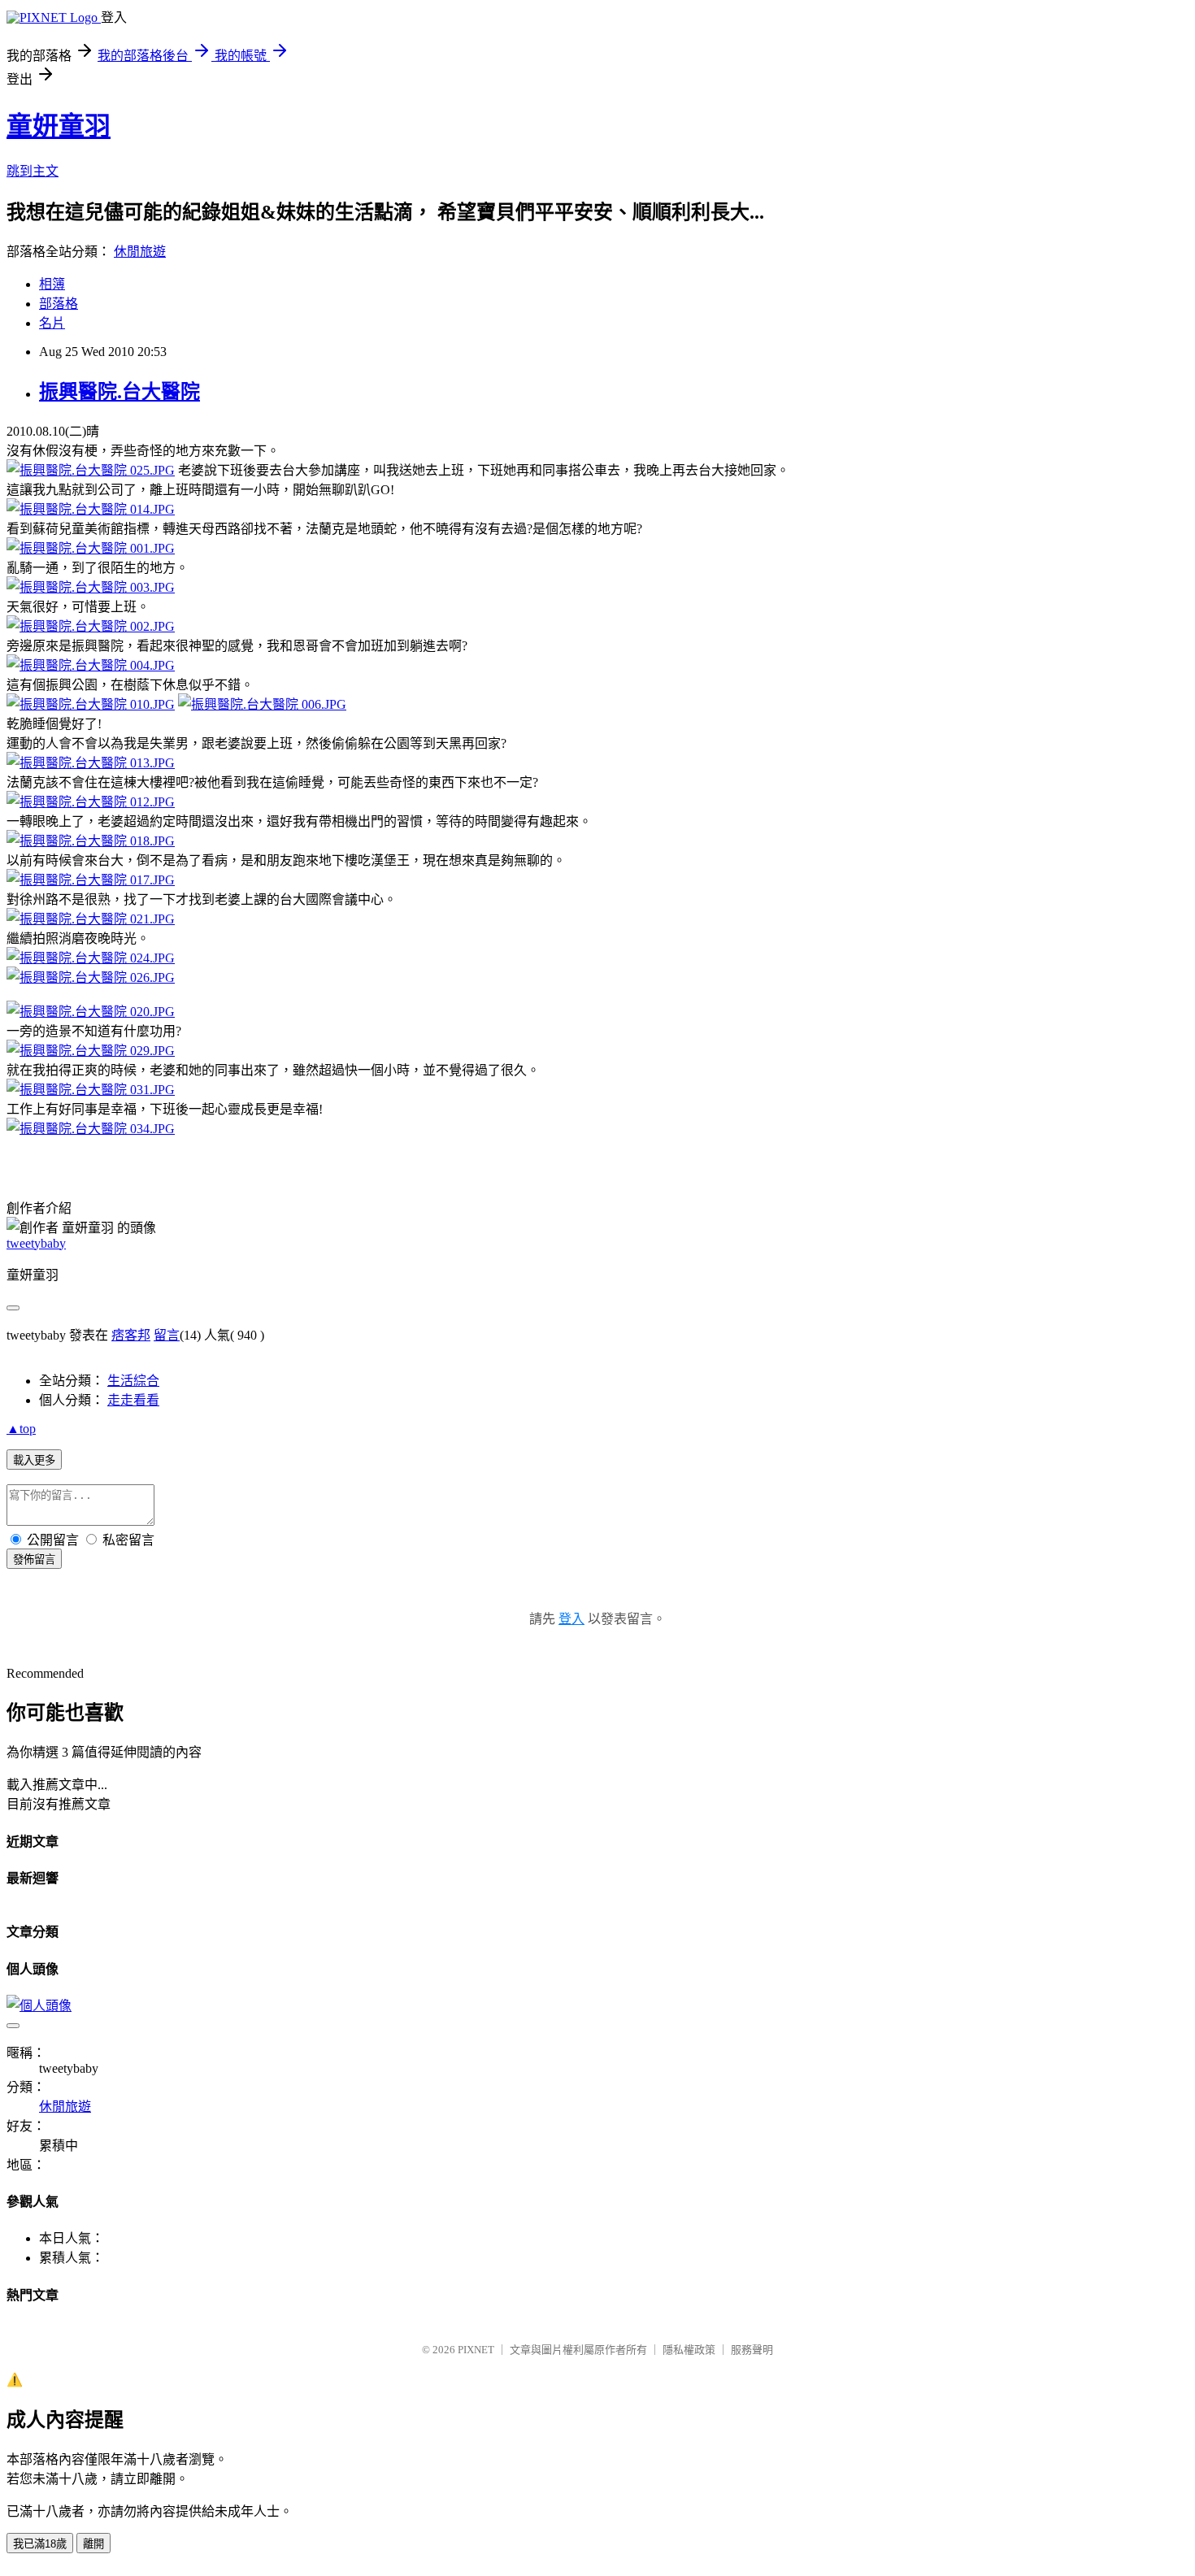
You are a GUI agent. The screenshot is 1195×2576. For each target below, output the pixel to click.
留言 (167, 1335)
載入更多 (34, 1460)
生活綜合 (133, 1381)
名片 (52, 323)
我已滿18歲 (40, 2544)
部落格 (59, 304)
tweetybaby (36, 1243)
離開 (93, 2544)
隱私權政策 (689, 2350)
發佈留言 (34, 1560)
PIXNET (476, 2350)
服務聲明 (752, 2350)
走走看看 (133, 1400)
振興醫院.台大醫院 (119, 392)
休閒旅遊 (140, 252)
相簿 (52, 284)
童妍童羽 (59, 126)
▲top (21, 1429)
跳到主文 (33, 171)
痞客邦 (131, 1335)
